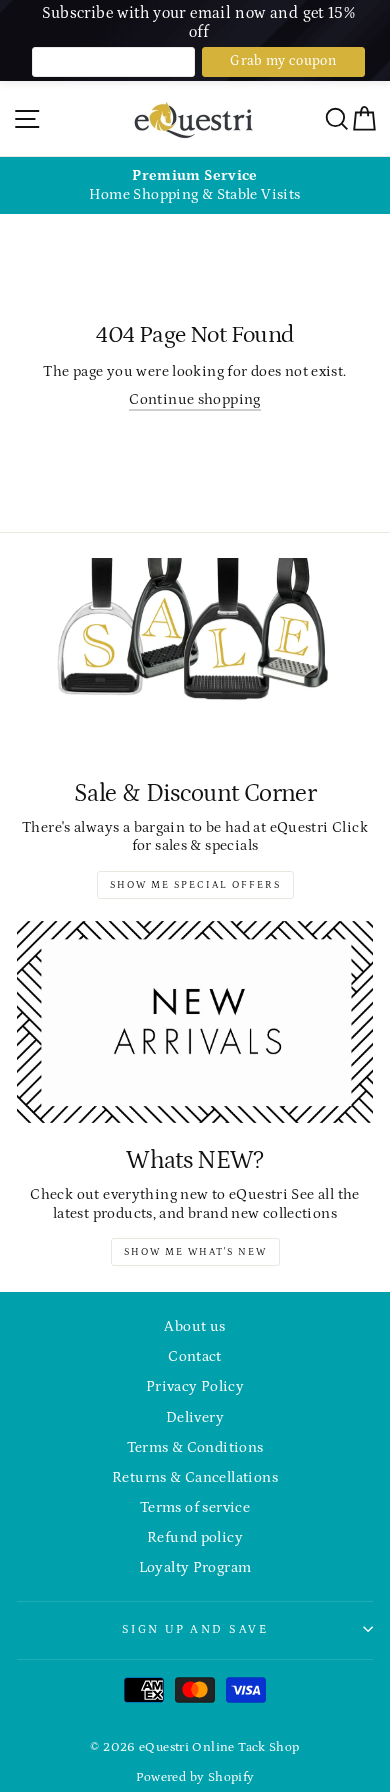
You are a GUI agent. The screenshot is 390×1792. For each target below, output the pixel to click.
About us (194, 1326)
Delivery (195, 1417)
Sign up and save (195, 1629)
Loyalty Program (195, 1567)
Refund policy (195, 1537)
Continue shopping (195, 399)
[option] (195, 185)
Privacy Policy (195, 1386)
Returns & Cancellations (195, 1477)
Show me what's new (195, 1252)
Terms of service (195, 1507)
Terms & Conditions (195, 1447)
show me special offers (195, 885)
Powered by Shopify (195, 1777)
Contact (195, 1356)
